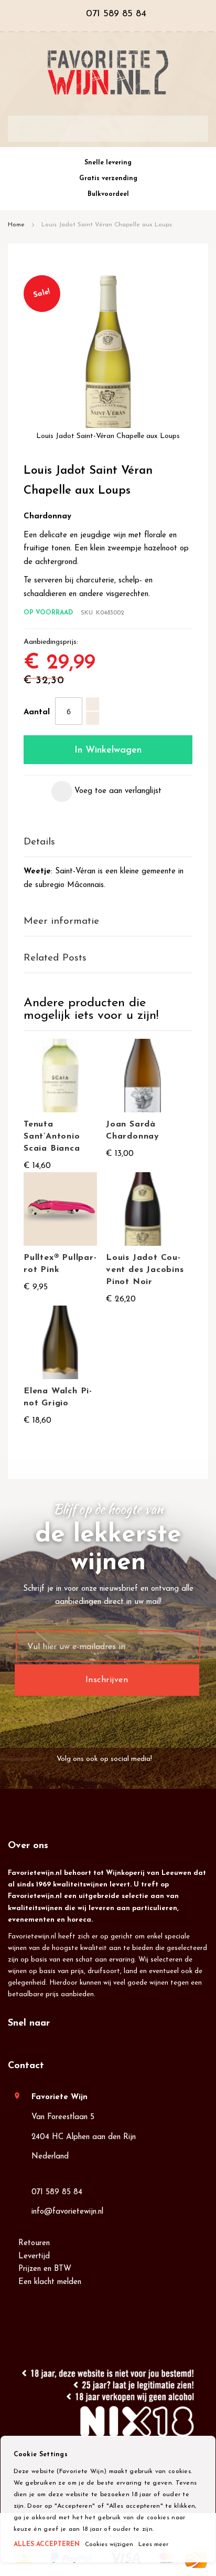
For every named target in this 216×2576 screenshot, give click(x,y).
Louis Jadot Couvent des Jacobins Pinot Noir (145, 1270)
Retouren (34, 2243)
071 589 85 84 (57, 2192)
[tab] (108, 843)
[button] (106, 791)
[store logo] (108, 72)
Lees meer (153, 2544)
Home (16, 225)
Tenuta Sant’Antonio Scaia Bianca (52, 1136)
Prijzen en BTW (45, 2269)
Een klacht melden (50, 2282)
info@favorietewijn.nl (67, 2212)
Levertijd (34, 2256)
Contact (26, 2066)
